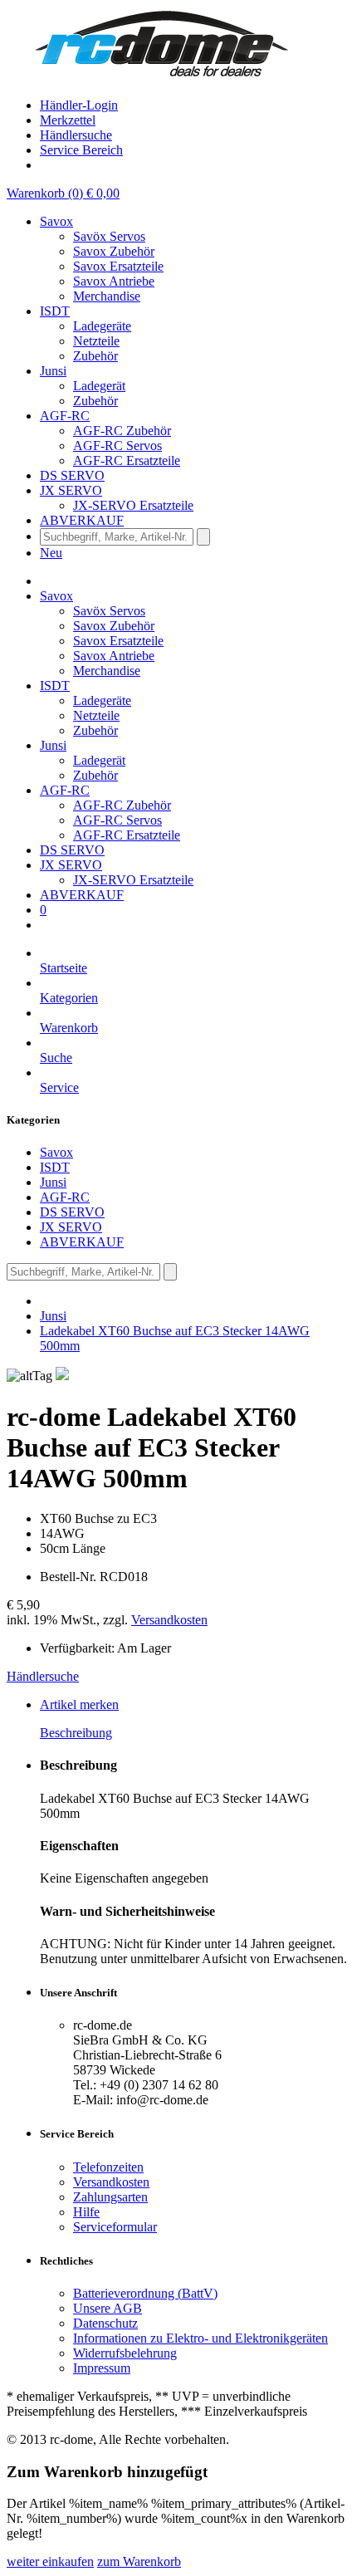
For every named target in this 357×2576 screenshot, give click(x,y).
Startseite (64, 968)
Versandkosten (169, 1620)
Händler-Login (79, 105)
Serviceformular (115, 2227)
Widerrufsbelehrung (125, 2353)
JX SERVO (71, 1227)
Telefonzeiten (108, 2167)
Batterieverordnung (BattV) (145, 2293)
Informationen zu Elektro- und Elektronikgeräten (201, 2338)
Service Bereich (81, 150)
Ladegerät (99, 386)
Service (59, 1087)
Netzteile (96, 341)
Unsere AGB (108, 2308)
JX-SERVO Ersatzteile (133, 505)
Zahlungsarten (110, 2197)
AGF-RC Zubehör (122, 431)
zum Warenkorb (139, 2561)
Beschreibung (76, 1733)
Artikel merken (79, 1704)
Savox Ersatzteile (118, 266)
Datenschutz (105, 2323)
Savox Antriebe (114, 281)
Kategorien (69, 998)
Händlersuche (76, 135)
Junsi (53, 1182)
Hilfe (86, 2212)
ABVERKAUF (82, 1242)
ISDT (55, 1167)
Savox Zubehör (114, 251)
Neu (51, 553)
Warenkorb (69, 1028)
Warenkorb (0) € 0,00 (63, 193)
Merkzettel (68, 120)
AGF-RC (65, 1197)
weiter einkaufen (50, 2561)
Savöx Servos (109, 236)
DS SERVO (72, 1212)
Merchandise (107, 296)
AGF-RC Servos (117, 446)
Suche (56, 1058)
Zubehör (95, 356)
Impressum (102, 2368)
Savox (56, 1152)
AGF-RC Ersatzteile (127, 460)
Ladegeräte (102, 326)
